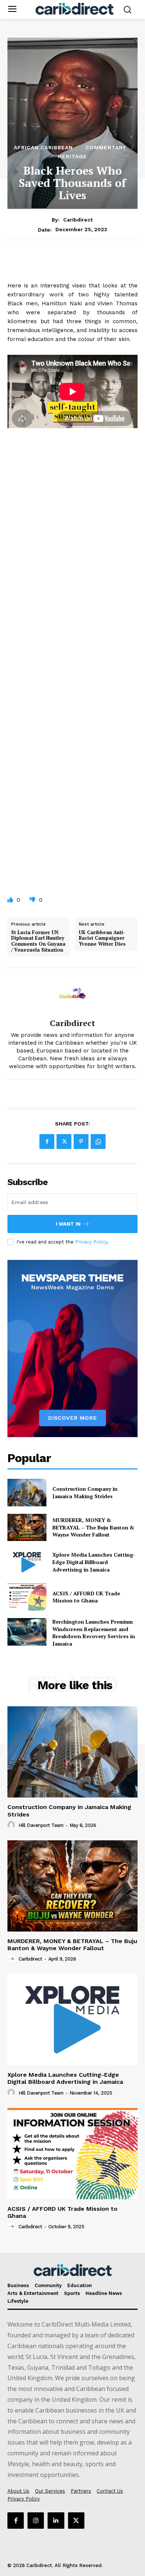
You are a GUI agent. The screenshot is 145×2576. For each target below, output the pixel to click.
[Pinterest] (81, 1141)
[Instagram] (36, 2521)
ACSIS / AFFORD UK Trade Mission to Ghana (86, 1597)
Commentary (106, 147)
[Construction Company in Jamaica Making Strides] (27, 1493)
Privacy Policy (91, 1242)
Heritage (72, 156)
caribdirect (78, 220)
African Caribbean (43, 147)
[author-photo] (12, 1825)
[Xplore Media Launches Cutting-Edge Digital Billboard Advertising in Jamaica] (27, 1562)
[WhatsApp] (98, 1141)
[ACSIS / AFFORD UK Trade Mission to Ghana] (27, 1597)
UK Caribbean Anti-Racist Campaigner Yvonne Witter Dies (102, 938)
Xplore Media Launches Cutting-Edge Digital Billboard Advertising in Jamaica (94, 1562)
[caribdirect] (72, 993)
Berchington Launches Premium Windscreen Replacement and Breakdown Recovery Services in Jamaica (94, 1633)
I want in (68, 1224)
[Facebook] (47, 1141)
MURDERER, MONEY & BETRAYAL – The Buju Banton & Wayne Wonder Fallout (93, 1527)
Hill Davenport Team (41, 1825)
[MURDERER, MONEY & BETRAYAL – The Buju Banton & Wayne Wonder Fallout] (27, 1528)
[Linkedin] (56, 2521)
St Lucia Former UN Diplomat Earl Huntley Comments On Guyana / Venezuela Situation (38, 941)
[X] (64, 1141)
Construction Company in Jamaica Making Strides (85, 1492)
